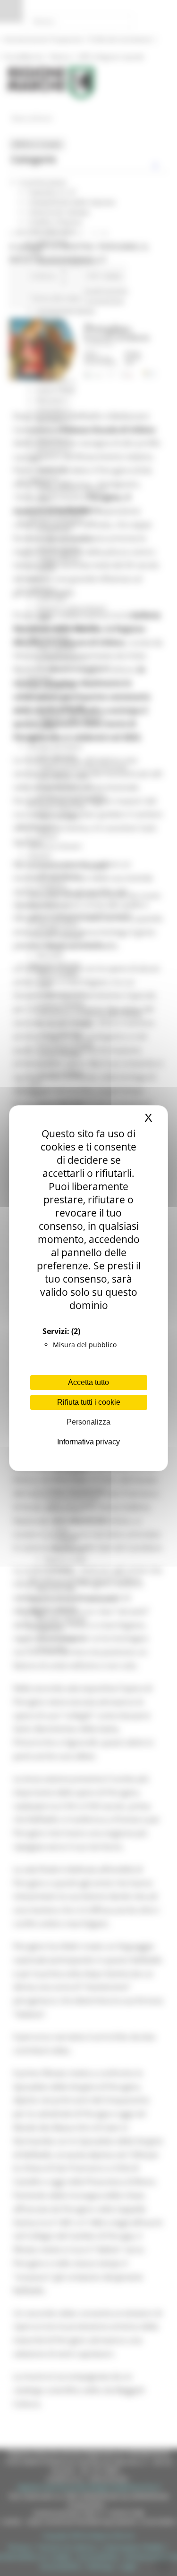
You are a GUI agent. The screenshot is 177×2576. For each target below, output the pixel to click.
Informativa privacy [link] (88, 1442)
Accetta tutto (88, 1382)
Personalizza (88, 1422)
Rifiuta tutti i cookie (89, 1402)
